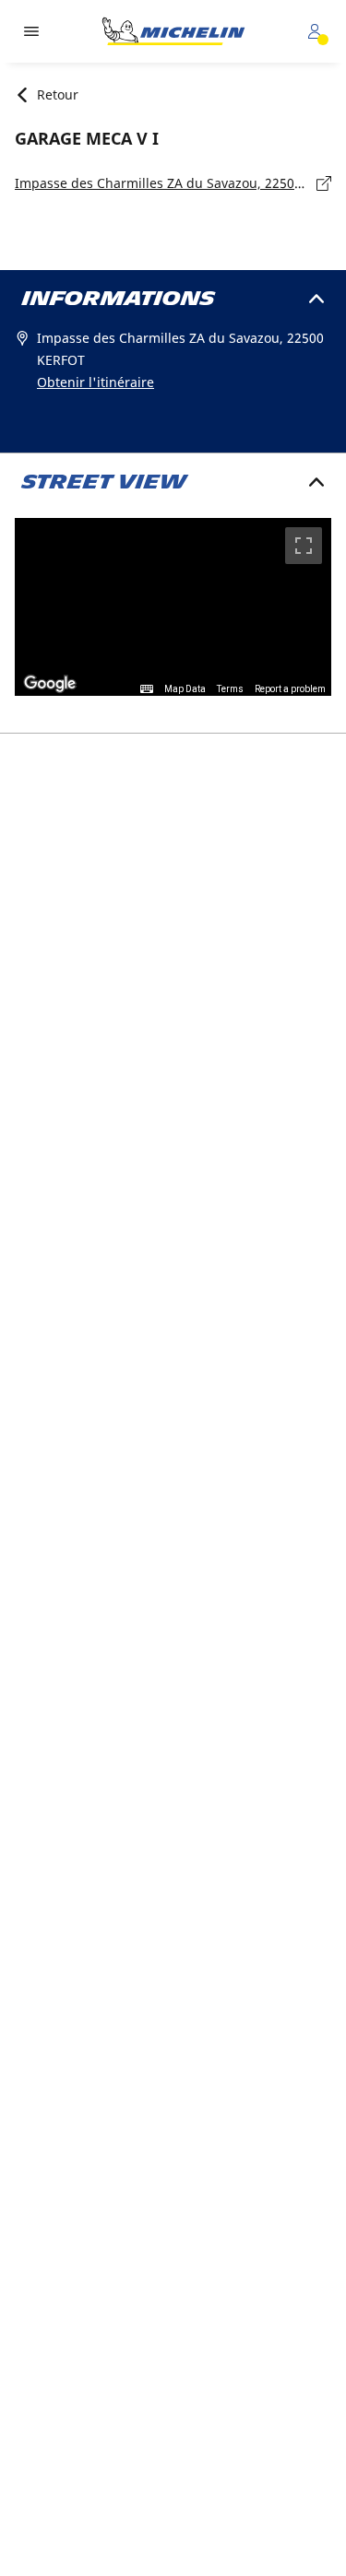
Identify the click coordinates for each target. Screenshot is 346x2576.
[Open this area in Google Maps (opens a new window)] (50, 684)
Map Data (185, 689)
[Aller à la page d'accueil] (173, 31)
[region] (173, 607)
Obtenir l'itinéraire (95, 382)
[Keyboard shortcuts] (147, 689)
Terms (230, 689)
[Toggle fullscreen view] (304, 546)
